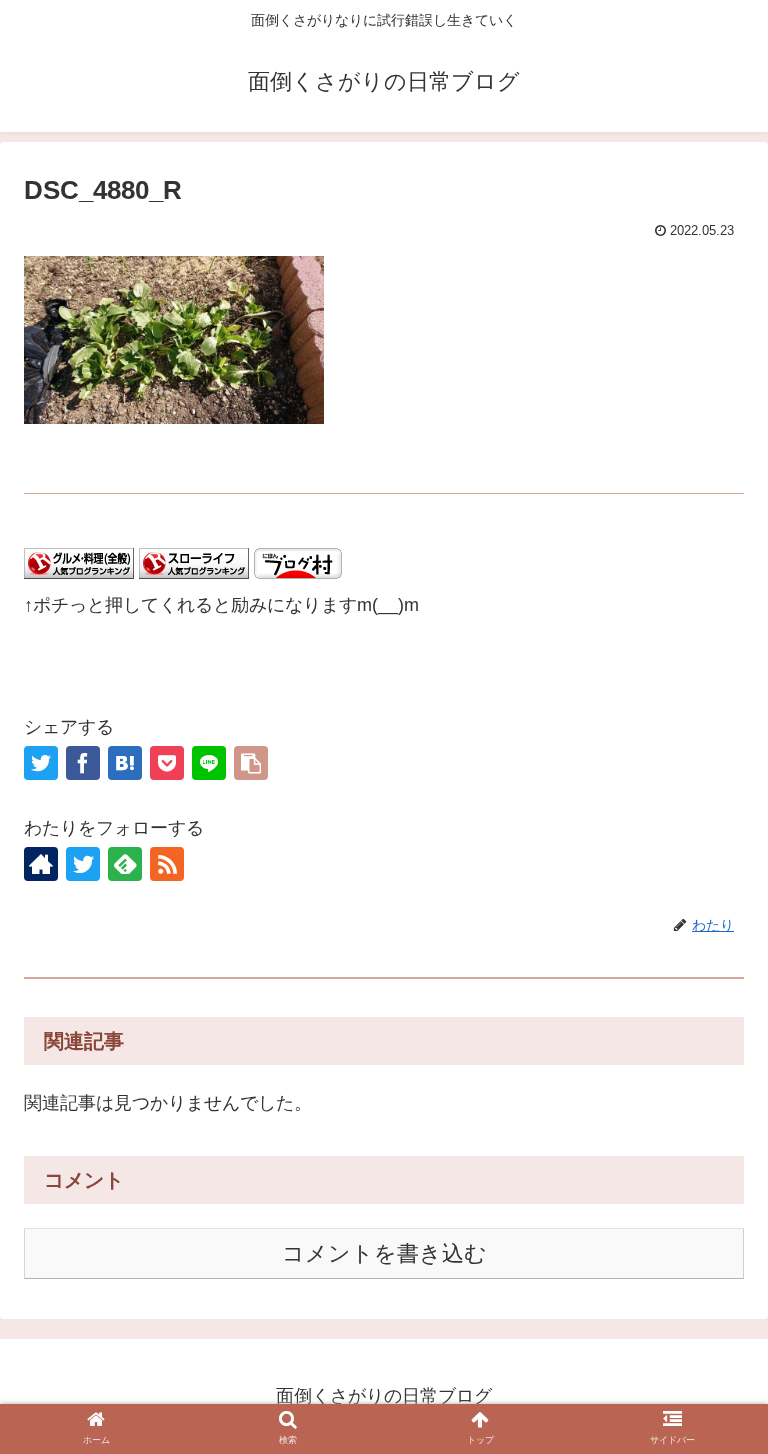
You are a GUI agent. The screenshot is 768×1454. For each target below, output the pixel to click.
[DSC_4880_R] (125, 763)
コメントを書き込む (384, 1253)
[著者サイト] (41, 864)
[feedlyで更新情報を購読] (125, 864)
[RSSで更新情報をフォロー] (167, 864)
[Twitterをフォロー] (83, 864)
